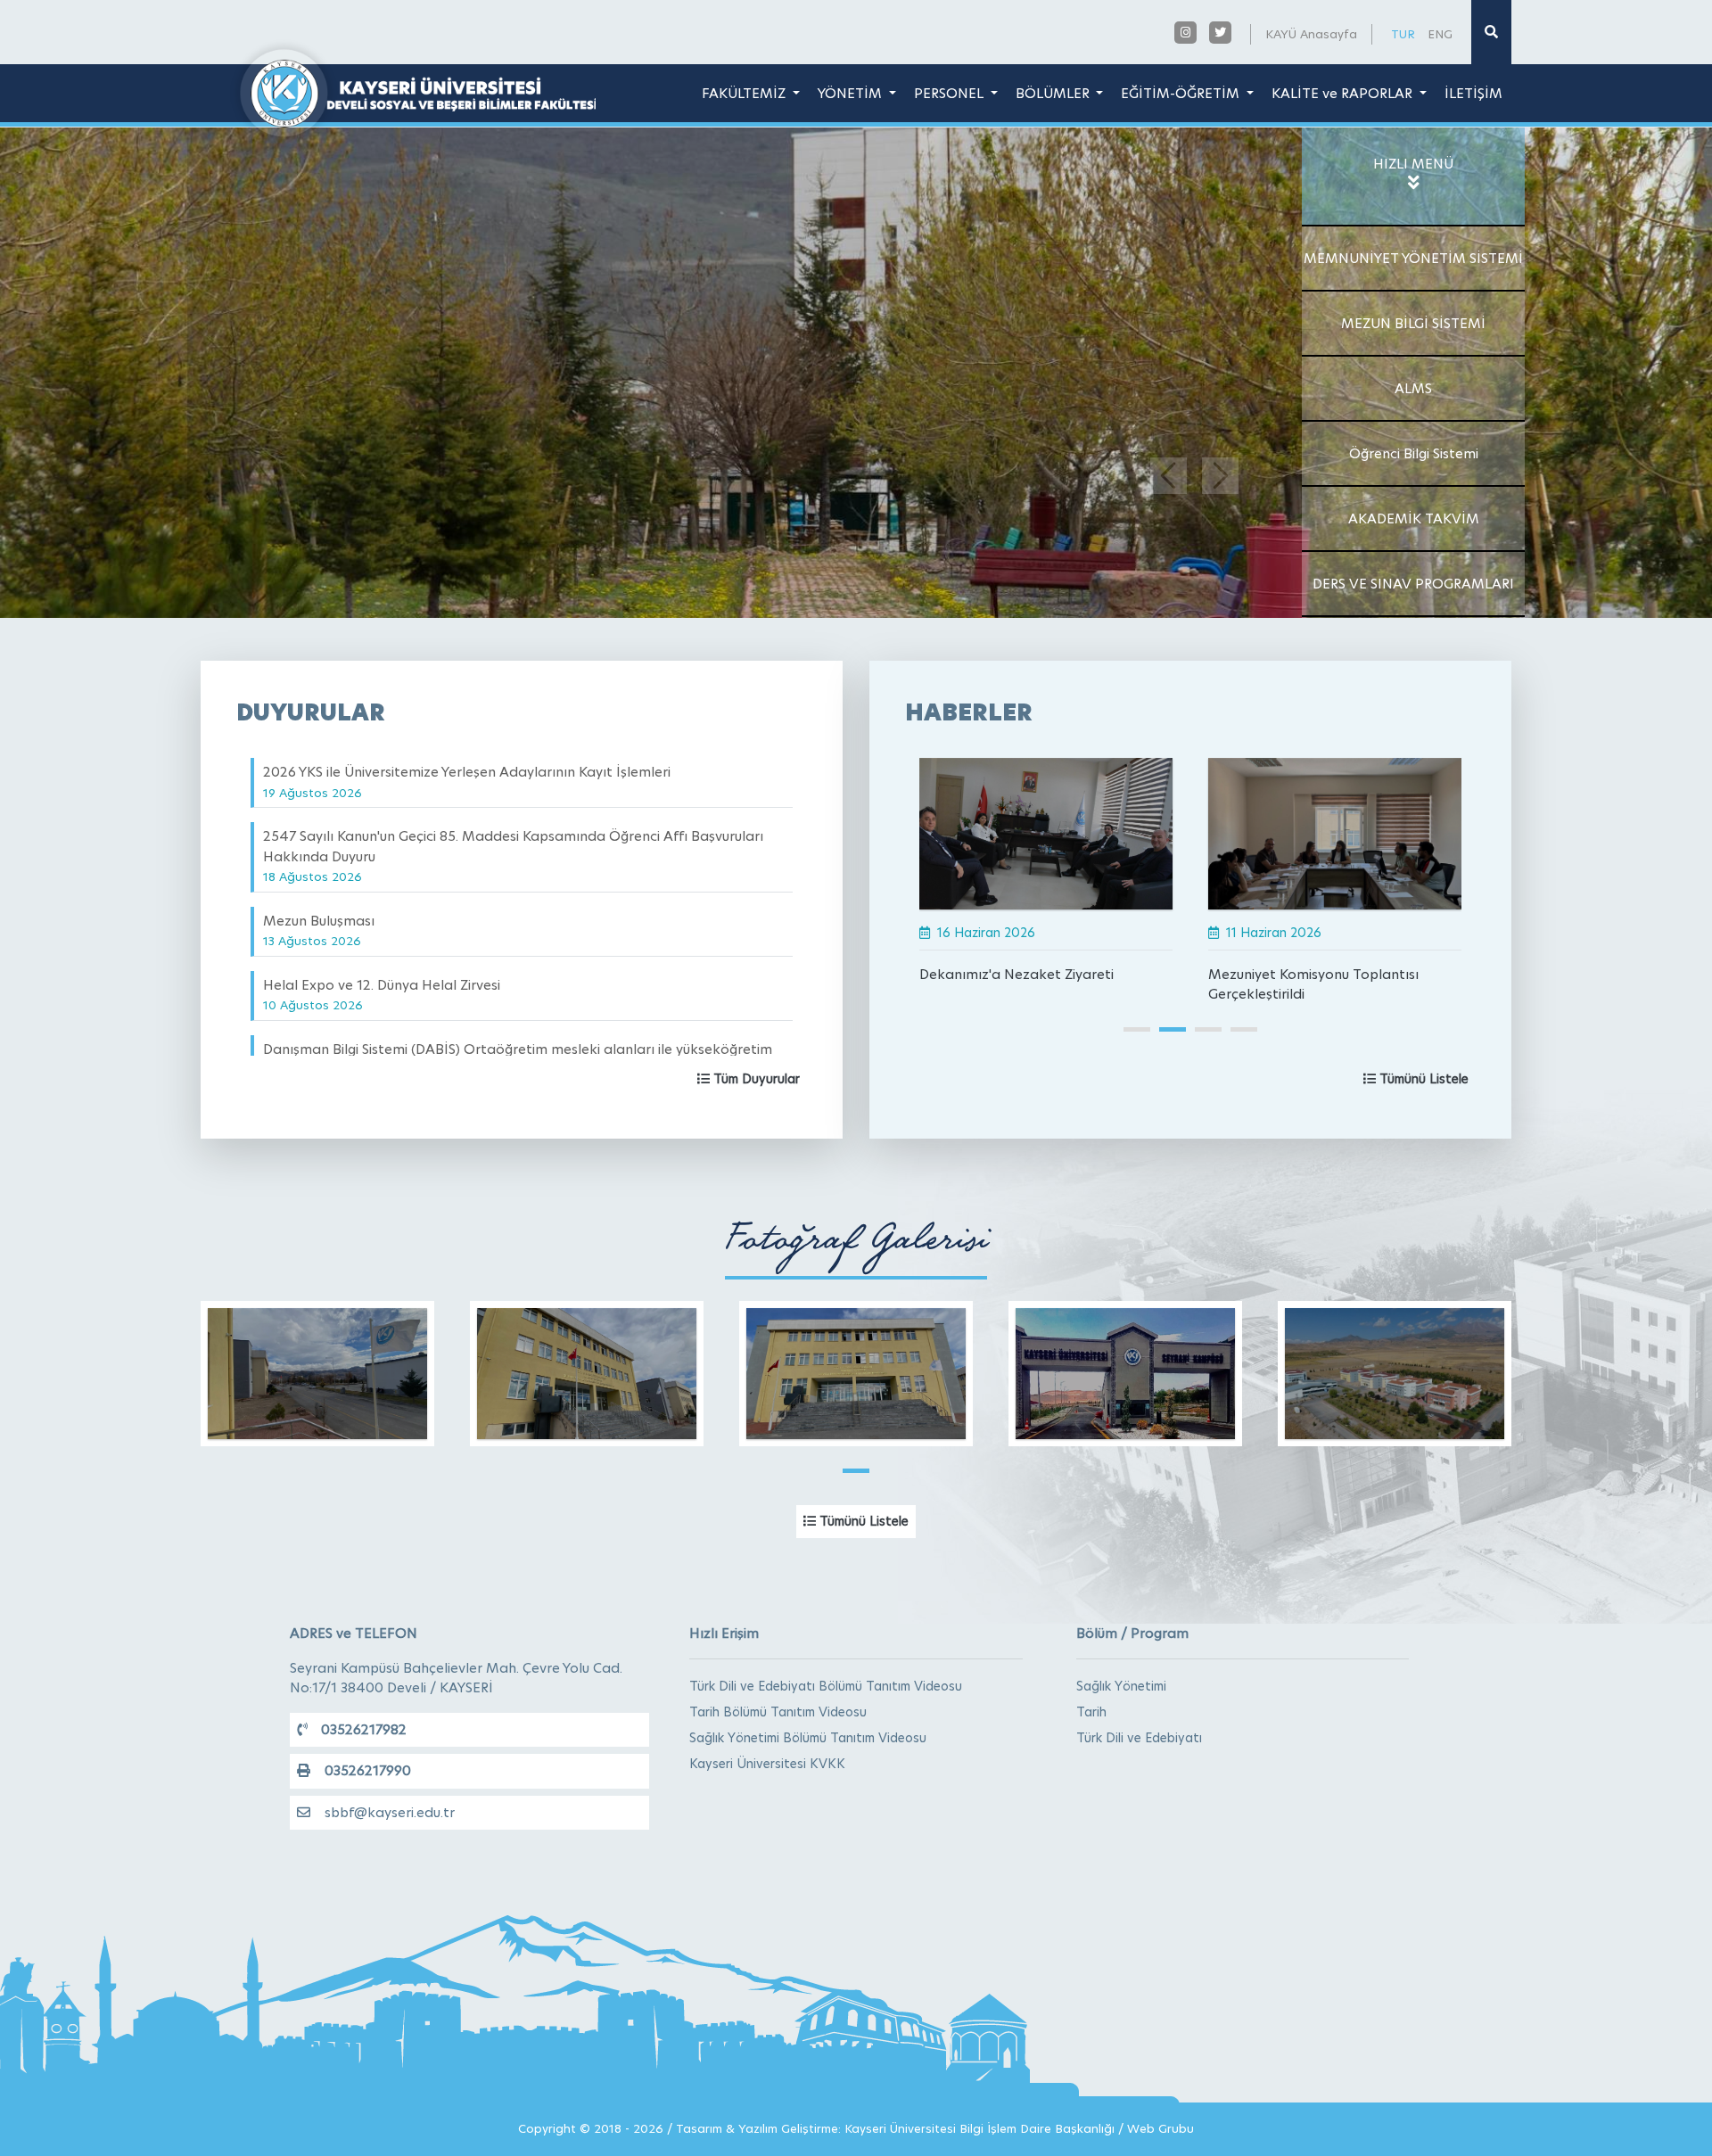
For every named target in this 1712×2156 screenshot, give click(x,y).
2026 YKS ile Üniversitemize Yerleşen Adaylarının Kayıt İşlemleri (467, 782)
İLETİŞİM (1473, 93)
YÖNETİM (852, 93)
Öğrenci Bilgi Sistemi (1414, 453)
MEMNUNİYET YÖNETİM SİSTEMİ (1413, 258)
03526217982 (364, 1729)
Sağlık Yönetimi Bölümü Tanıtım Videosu (808, 1738)
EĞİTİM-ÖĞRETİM (1182, 93)
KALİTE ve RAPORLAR (1344, 93)
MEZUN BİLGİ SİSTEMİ (1413, 323)
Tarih (1091, 1712)
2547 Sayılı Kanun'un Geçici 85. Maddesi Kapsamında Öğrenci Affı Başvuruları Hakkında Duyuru (513, 856)
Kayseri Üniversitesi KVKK (767, 1764)
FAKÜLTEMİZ (745, 93)
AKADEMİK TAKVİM (1414, 518)
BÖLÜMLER (1054, 93)
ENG (1440, 34)
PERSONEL (951, 93)
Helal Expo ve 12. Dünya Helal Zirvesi (382, 995)
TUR (1403, 34)
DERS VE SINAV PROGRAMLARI (1413, 584)
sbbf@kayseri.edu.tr (390, 1812)
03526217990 (368, 1770)
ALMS (1413, 388)
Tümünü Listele (1422, 1079)
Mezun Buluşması (319, 930)
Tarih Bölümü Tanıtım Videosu (778, 1712)
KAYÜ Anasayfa (1311, 34)
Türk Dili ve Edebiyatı (1139, 1738)
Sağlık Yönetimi (1121, 1686)
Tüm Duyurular (755, 1079)
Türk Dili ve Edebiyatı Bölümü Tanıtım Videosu (826, 1686)
